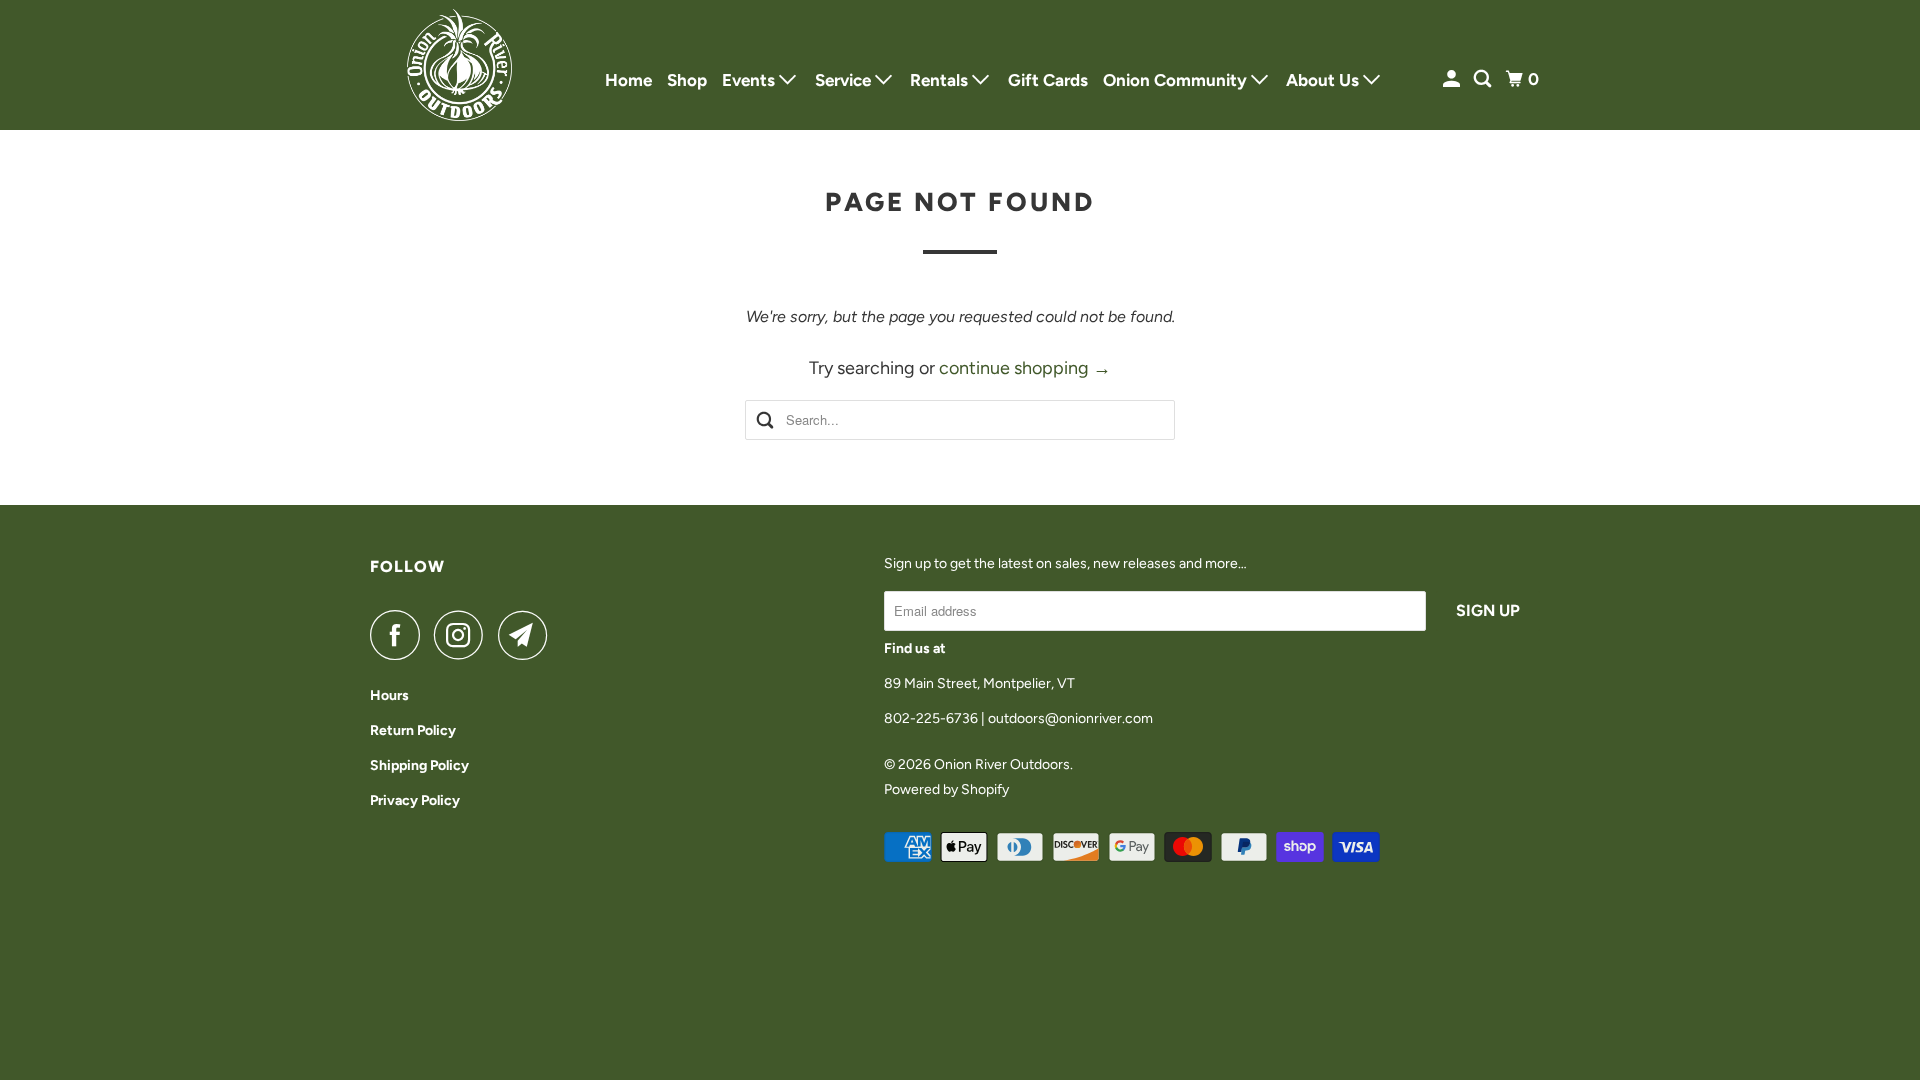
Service (845, 80)
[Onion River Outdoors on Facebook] (400, 635)
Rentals (941, 80)
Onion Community (1177, 80)
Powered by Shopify (946, 789)
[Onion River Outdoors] (460, 65)
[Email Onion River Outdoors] (528, 635)
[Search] (1484, 79)
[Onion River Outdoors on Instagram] (464, 635)
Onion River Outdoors (1002, 764)
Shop (687, 80)
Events (750, 80)
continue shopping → (1025, 368)
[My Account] (1453, 79)
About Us (1324, 80)
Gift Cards (1048, 80)
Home (628, 80)
